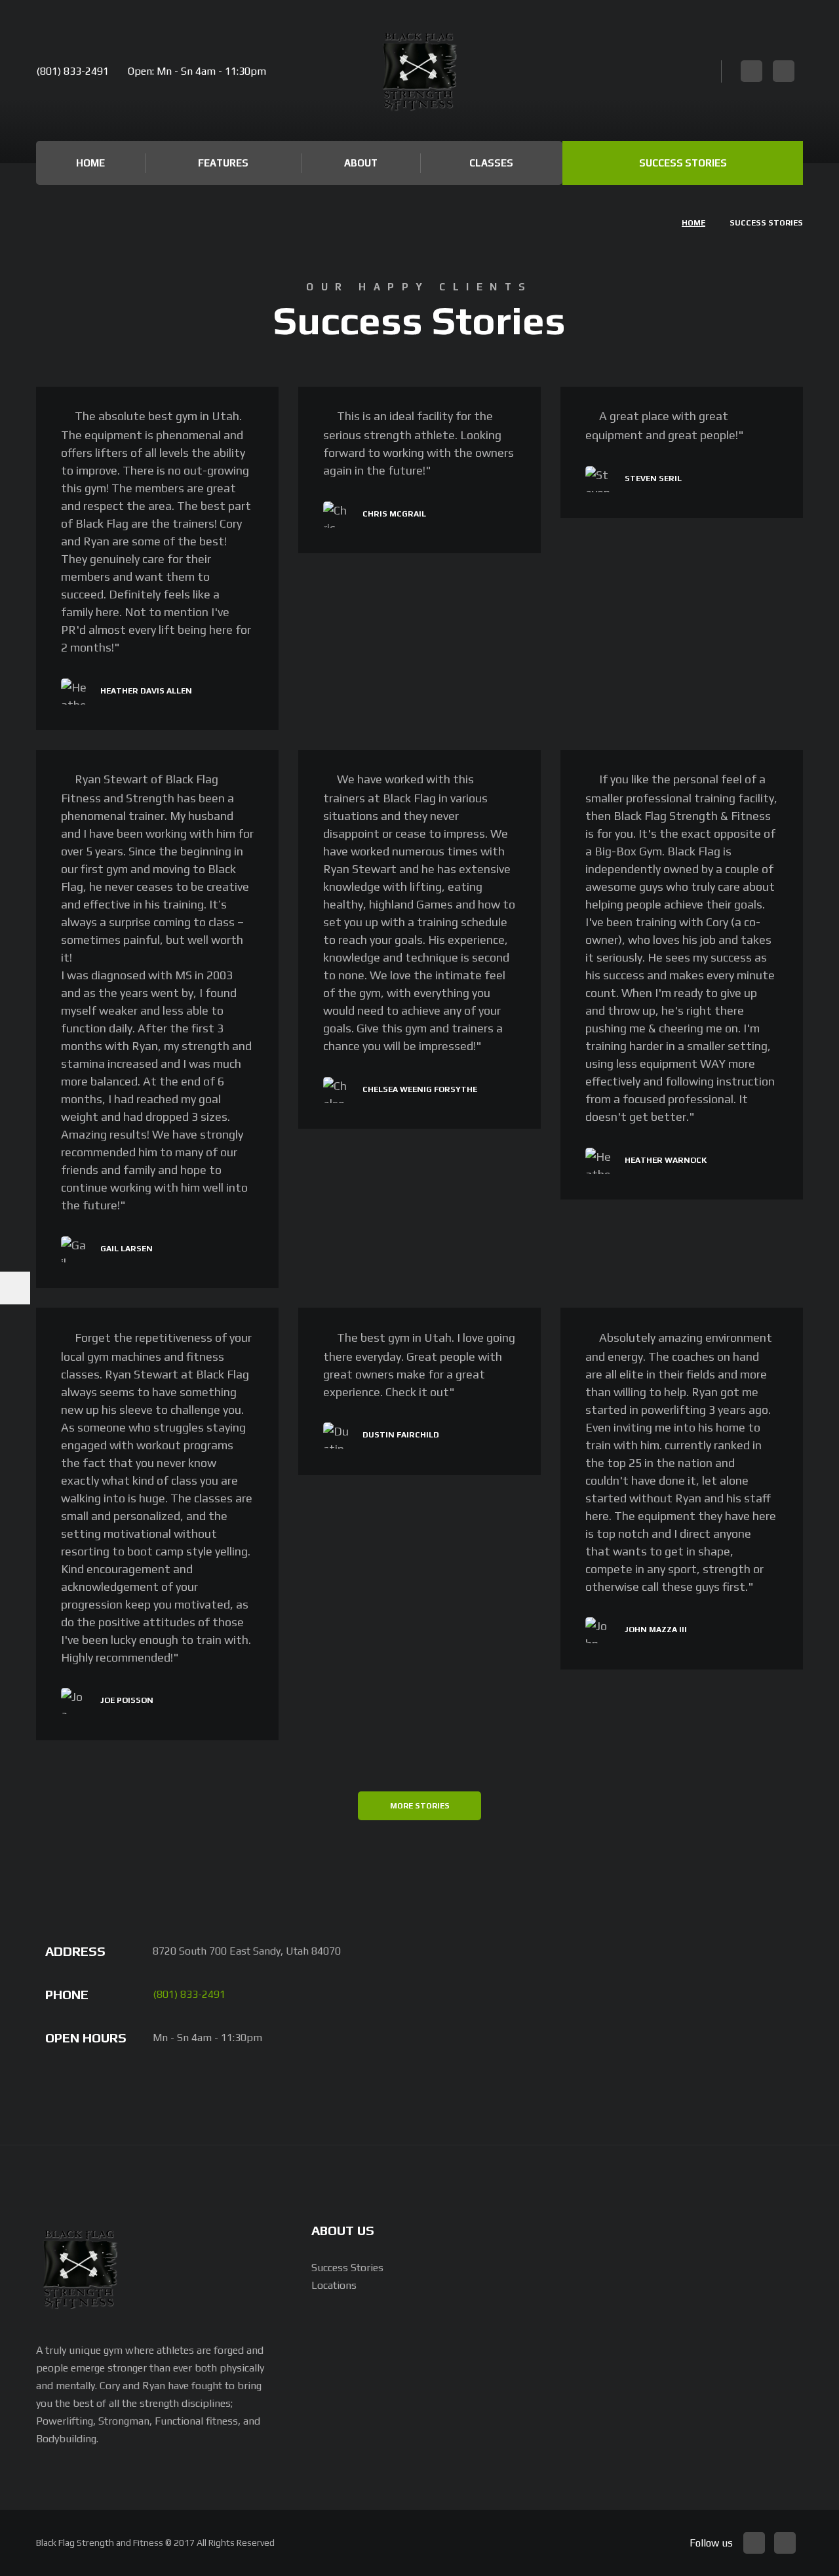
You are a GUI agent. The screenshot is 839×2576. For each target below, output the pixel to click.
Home (90, 163)
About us (343, 2230)
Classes (491, 163)
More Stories (420, 1806)
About (361, 163)
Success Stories (683, 163)
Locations (334, 2285)
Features (223, 163)
